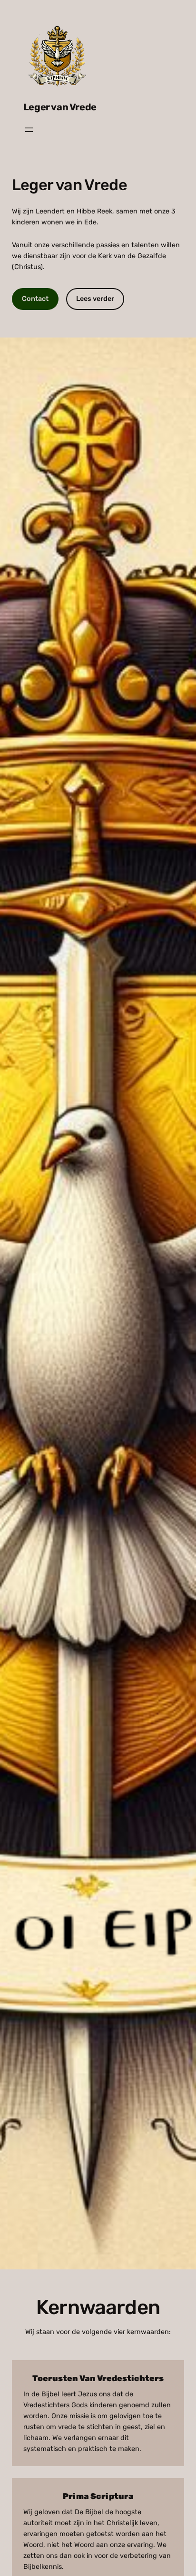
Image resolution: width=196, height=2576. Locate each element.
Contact (35, 299)
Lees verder (95, 299)
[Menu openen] (29, 130)
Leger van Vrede (60, 107)
